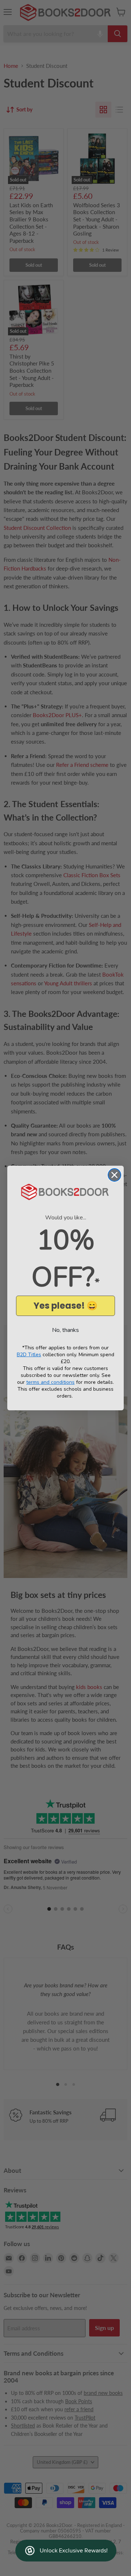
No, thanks (65, 1330)
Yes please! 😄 (65, 1306)
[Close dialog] (114, 1175)
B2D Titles (29, 1355)
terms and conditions (50, 1382)
